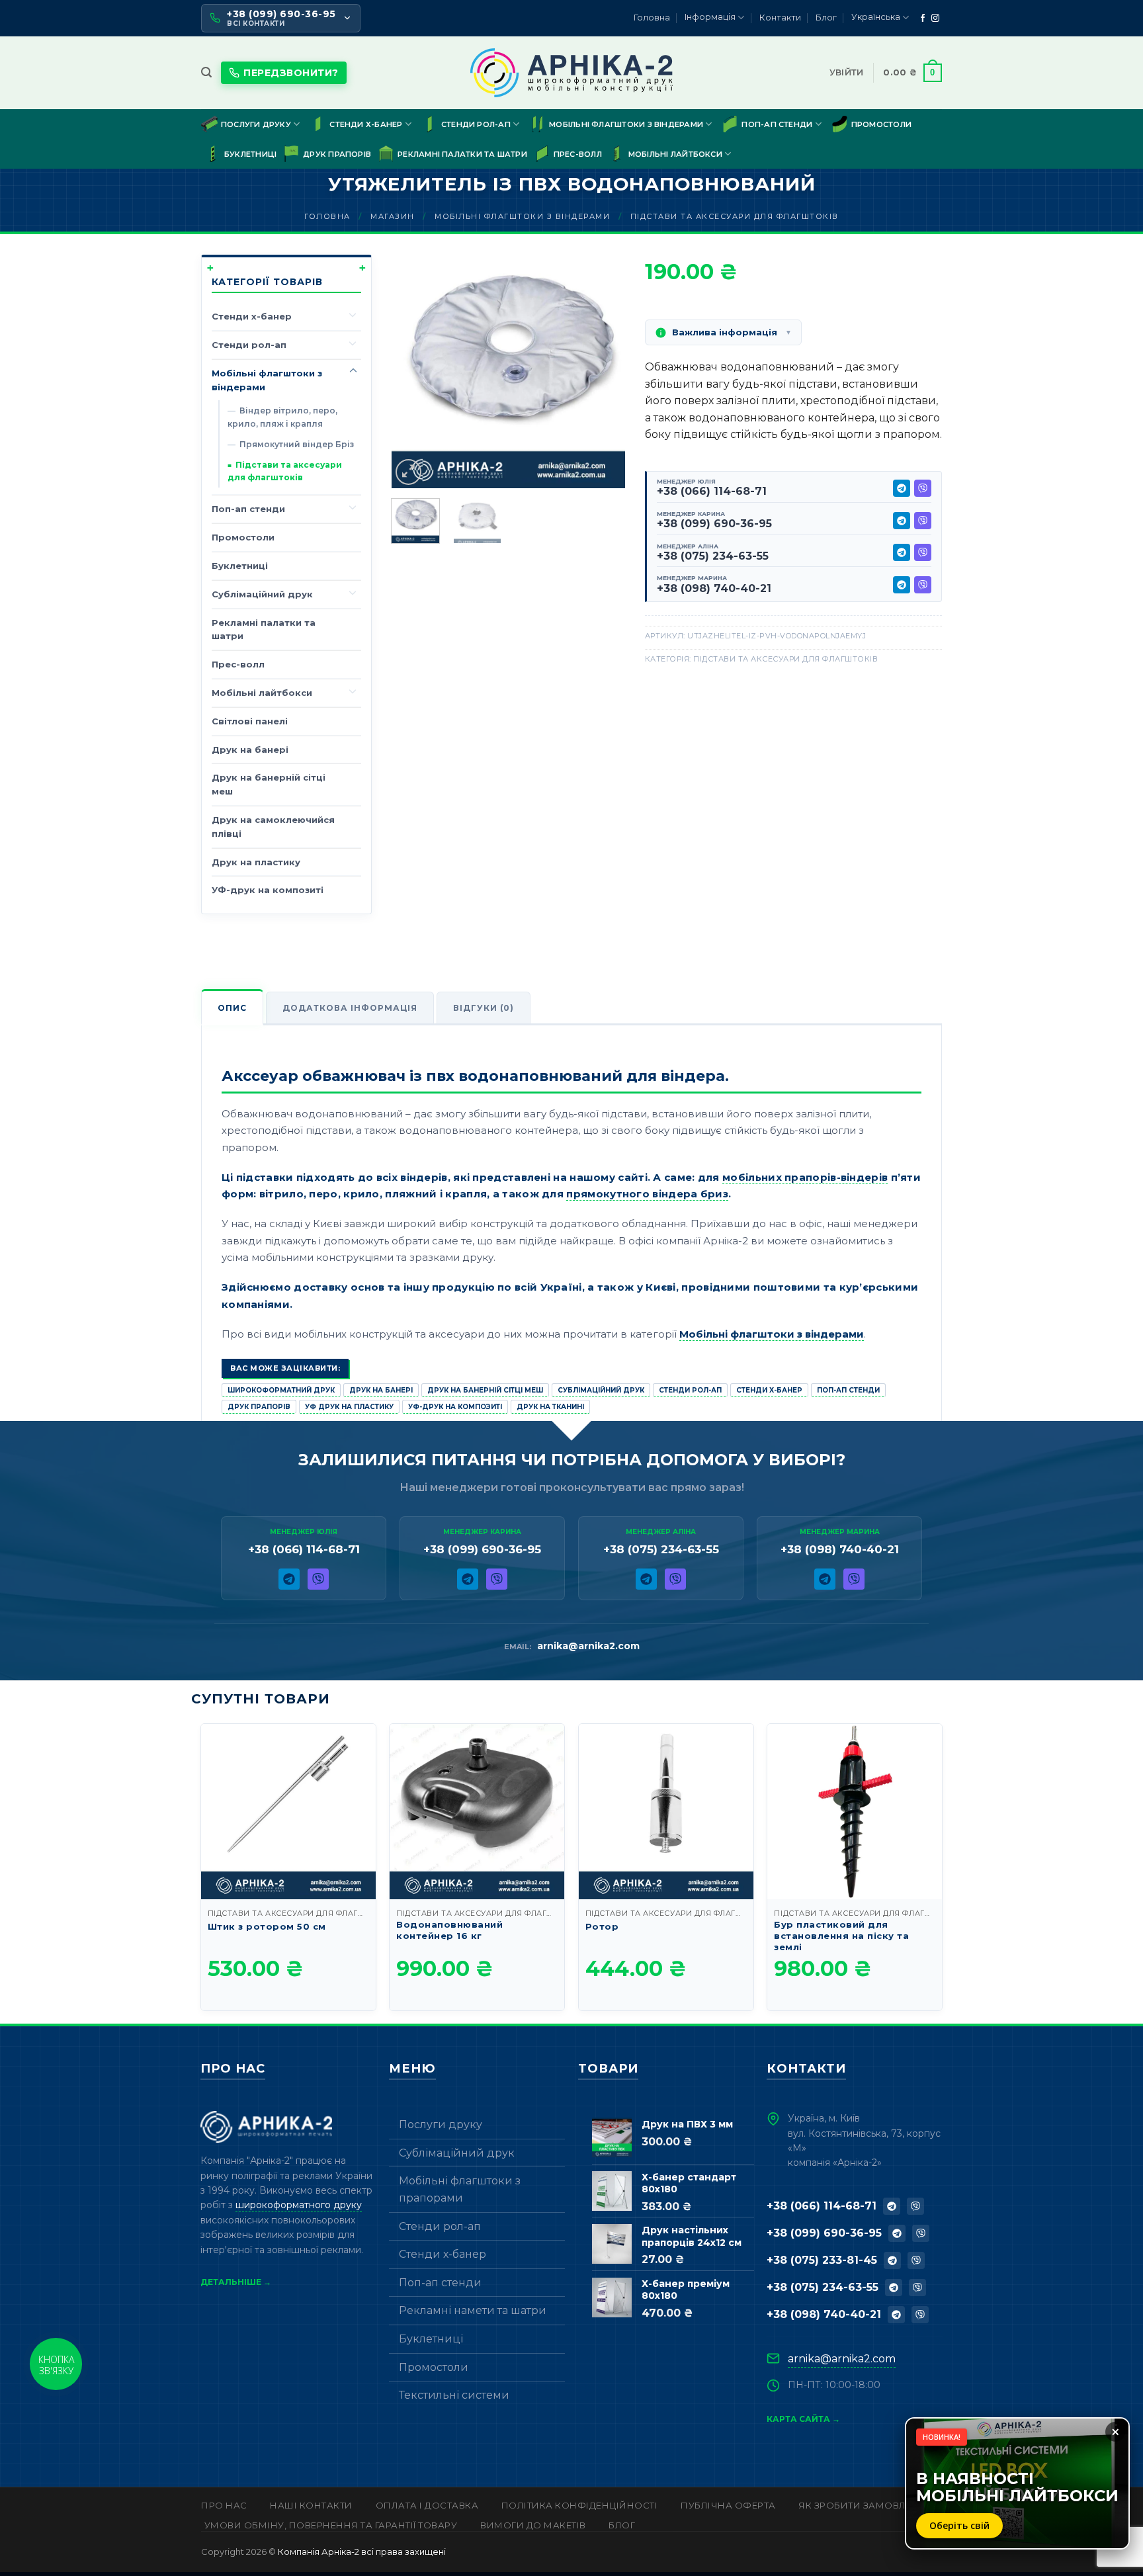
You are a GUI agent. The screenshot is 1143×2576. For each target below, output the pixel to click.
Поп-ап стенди (777, 124)
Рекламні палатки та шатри (462, 154)
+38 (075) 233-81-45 (822, 2260)
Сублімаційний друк (262, 594)
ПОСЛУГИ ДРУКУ (256, 124)
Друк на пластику (256, 862)
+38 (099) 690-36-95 (714, 524)
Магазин (393, 216)
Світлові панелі (250, 721)
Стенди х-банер (366, 124)
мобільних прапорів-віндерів (805, 1177)
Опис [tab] (232, 1008)
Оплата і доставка (427, 2505)
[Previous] (413, 371)
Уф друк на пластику (349, 1407)
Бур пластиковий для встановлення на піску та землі (841, 1936)
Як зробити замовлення (866, 2505)
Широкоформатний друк (281, 1390)
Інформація (710, 17)
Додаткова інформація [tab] (350, 1008)
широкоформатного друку (299, 2205)
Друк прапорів (337, 154)
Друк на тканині (550, 1407)
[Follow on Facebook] (923, 19)
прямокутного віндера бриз (647, 1194)
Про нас (224, 2505)
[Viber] (923, 488)
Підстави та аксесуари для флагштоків (735, 216)
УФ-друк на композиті (268, 890)
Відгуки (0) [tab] (484, 1008)
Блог (826, 18)
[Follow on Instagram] (935, 19)
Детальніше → (236, 2282)
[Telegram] (902, 488)
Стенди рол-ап (476, 124)
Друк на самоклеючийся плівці (273, 827)
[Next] (604, 371)
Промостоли (881, 124)
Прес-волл (578, 154)
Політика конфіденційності (580, 2505)
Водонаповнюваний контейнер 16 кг (449, 1930)
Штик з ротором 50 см (267, 1926)
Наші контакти (311, 2505)
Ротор (602, 1926)
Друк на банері (250, 750)
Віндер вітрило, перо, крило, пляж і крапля (282, 417)
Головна (652, 18)
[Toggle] (353, 314)
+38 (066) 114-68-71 (712, 491)
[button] (206, 72)
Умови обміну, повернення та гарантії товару (331, 2525)
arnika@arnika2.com (588, 1646)
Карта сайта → (803, 2419)
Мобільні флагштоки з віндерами (626, 124)
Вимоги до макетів (533, 2525)
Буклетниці (250, 154)
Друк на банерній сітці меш (269, 784)
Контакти (780, 18)
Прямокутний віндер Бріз (297, 444)
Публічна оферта (728, 2505)
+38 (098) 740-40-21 (714, 588)
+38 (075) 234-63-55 (713, 556)
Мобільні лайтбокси (675, 154)
